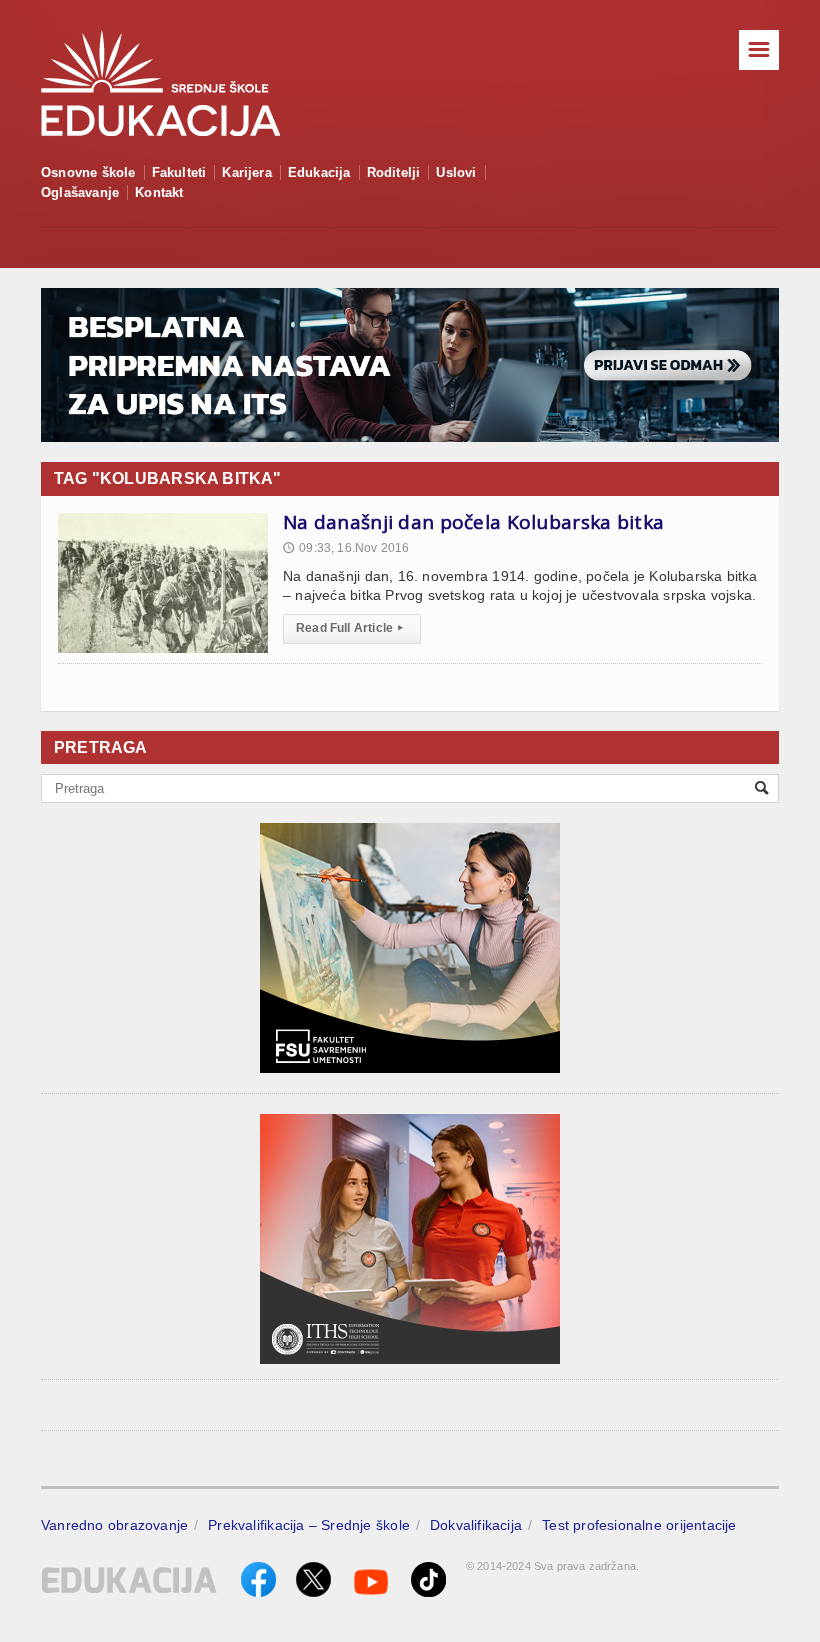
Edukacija (319, 172)
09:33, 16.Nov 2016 (346, 548)
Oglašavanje (80, 192)
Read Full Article (349, 628)
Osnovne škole (88, 172)
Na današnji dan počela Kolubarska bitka (473, 522)
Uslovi (456, 172)
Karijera (247, 172)
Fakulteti (179, 172)
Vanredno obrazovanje (114, 1525)
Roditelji (394, 172)
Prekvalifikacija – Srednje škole (309, 1525)
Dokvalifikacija (476, 1525)
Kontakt (159, 192)
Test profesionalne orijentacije (639, 1525)
